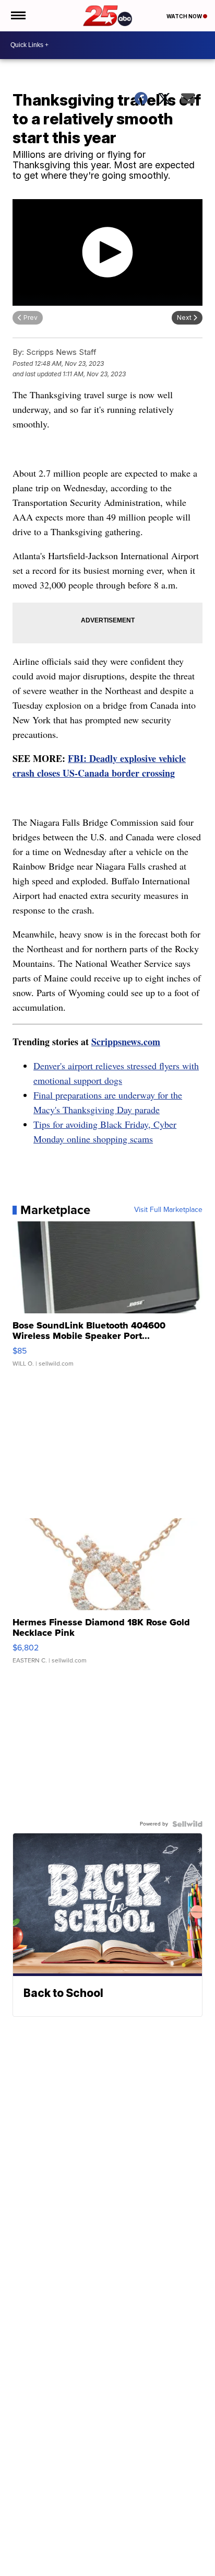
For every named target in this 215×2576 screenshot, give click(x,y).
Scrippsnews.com (126, 1042)
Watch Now (185, 16)
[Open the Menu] (17, 16)
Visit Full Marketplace (168, 1210)
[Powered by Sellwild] (187, 1824)
